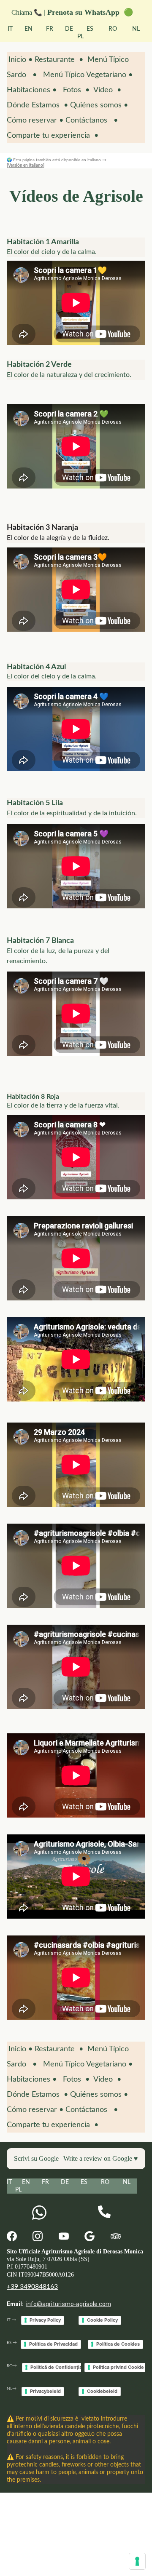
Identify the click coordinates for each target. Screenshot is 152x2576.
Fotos (72, 90)
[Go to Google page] (90, 2236)
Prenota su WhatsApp (85, 12)
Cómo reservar (32, 120)
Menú (54, 75)
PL (80, 37)
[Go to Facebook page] (12, 2236)
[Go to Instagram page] (38, 2236)
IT (11, 29)
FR (50, 29)
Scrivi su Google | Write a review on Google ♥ (76, 2158)
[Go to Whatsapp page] (39, 2213)
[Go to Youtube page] (64, 2236)
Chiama (22, 12)
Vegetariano (106, 75)
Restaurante (56, 60)
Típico (75, 75)
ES (89, 29)
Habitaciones (28, 90)
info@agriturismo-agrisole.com (69, 2304)
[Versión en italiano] (26, 166)
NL (136, 29)
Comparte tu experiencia (50, 136)
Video (103, 90)
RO (112, 29)
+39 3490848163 (32, 2287)
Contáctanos (86, 120)
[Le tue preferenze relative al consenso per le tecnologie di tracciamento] (137, 2561)
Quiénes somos (96, 105)
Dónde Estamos (33, 105)
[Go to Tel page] (104, 2212)
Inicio (18, 60)
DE (69, 29)
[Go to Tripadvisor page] (116, 2236)
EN (28, 29)
